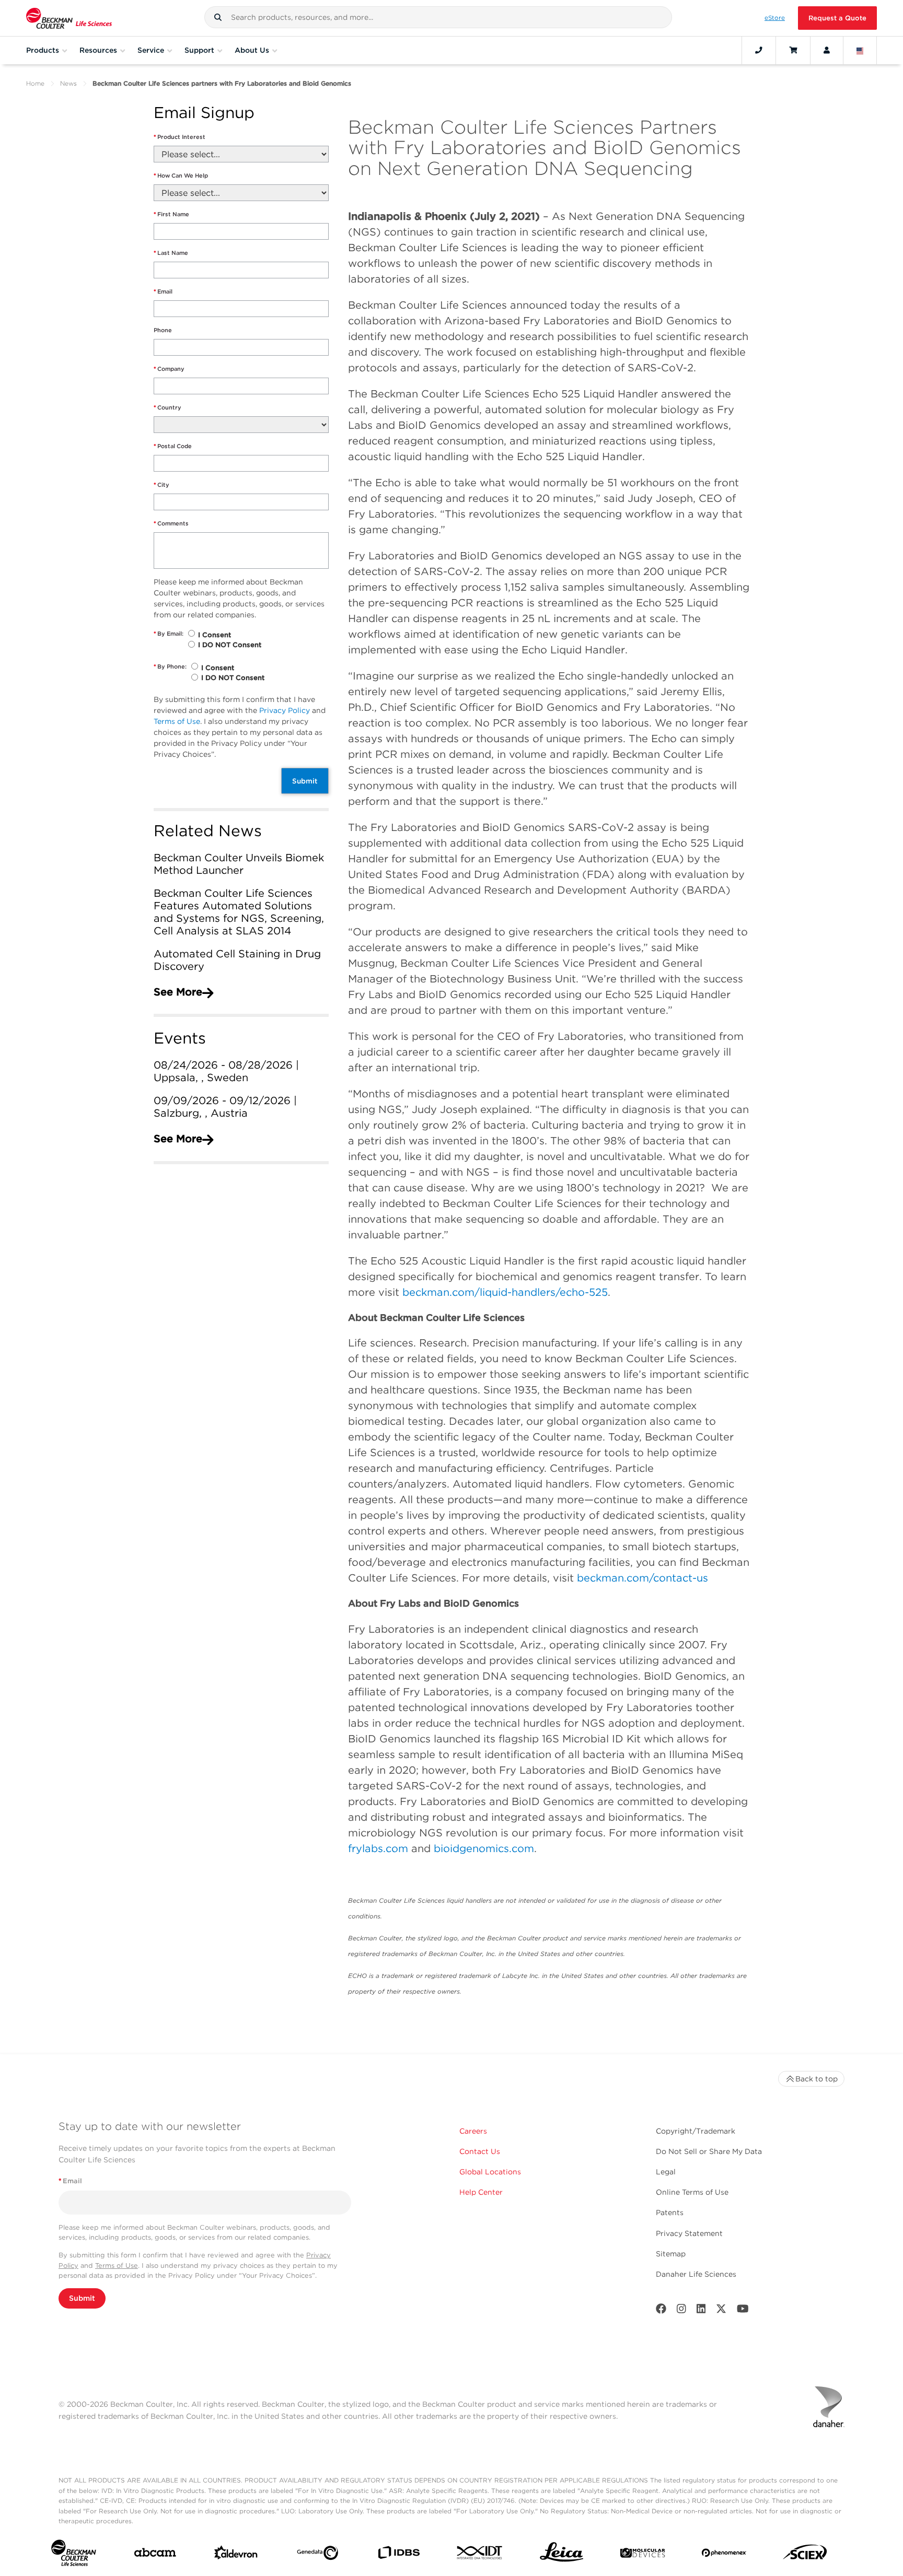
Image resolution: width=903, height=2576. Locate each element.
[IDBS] (398, 2555)
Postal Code (173, 446)
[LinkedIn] (701, 2311)
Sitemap (671, 2254)
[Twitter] (721, 2311)
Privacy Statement (689, 2233)
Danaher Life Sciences (696, 2274)
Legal (666, 2172)
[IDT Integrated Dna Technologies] (480, 2555)
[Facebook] (661, 2311)
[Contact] (759, 50)
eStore (775, 18)
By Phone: (170, 666)
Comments (171, 523)
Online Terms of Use (692, 2192)
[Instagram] (681, 2311)
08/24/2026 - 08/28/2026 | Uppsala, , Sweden (226, 1071)
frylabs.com (378, 1848)
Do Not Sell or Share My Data (709, 2151)
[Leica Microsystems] (562, 2555)
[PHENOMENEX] (724, 2555)
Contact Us (480, 2151)
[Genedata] (317, 2555)
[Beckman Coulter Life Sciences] (69, 18)
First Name (171, 214)
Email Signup (204, 113)
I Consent (215, 635)
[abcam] (155, 2555)
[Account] (827, 50)
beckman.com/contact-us (642, 1578)
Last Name (171, 253)
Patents (670, 2212)
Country (167, 407)
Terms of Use (177, 721)
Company (169, 369)
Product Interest (180, 137)
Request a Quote (837, 18)
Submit (305, 781)
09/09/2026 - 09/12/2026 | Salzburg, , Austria (225, 1107)
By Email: (169, 634)
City (161, 485)
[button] (218, 17)
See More (178, 992)
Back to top (817, 2079)
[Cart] (793, 50)
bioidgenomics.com (484, 1848)
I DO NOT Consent (230, 645)
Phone (163, 330)
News (68, 83)
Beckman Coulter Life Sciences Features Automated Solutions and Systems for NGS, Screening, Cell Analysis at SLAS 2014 (239, 912)
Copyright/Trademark (696, 2131)
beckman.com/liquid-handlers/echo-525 (505, 1292)
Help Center (481, 2192)
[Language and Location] (860, 50)
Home (35, 83)
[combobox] (438, 17)
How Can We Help (181, 175)
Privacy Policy (285, 710)
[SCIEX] (805, 2555)
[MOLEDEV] (642, 2555)
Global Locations (490, 2172)
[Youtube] (743, 2311)
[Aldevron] (236, 2555)
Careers (473, 2131)
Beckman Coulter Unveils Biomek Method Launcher (239, 864)
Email (163, 291)
